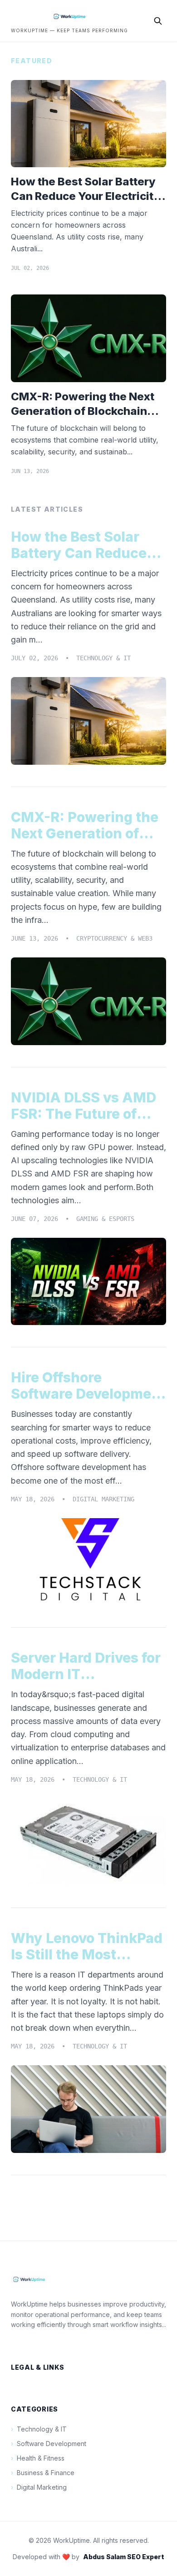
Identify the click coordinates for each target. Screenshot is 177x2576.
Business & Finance (43, 2473)
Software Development (49, 2444)
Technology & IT (39, 2429)
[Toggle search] (158, 21)
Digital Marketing (39, 2487)
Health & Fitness (38, 2458)
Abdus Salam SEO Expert (124, 2557)
